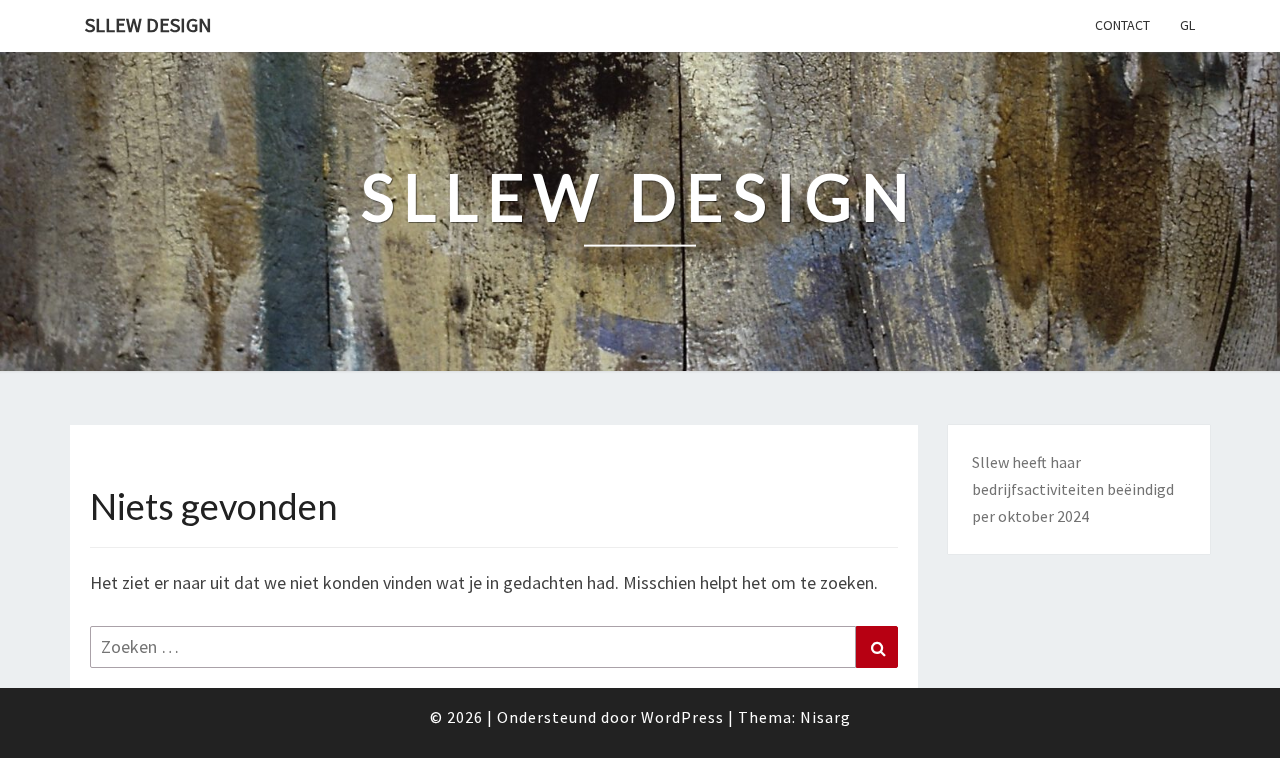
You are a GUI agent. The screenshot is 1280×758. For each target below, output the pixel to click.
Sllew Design (148, 24)
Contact (1122, 25)
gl (1187, 25)
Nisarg (825, 717)
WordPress (682, 717)
